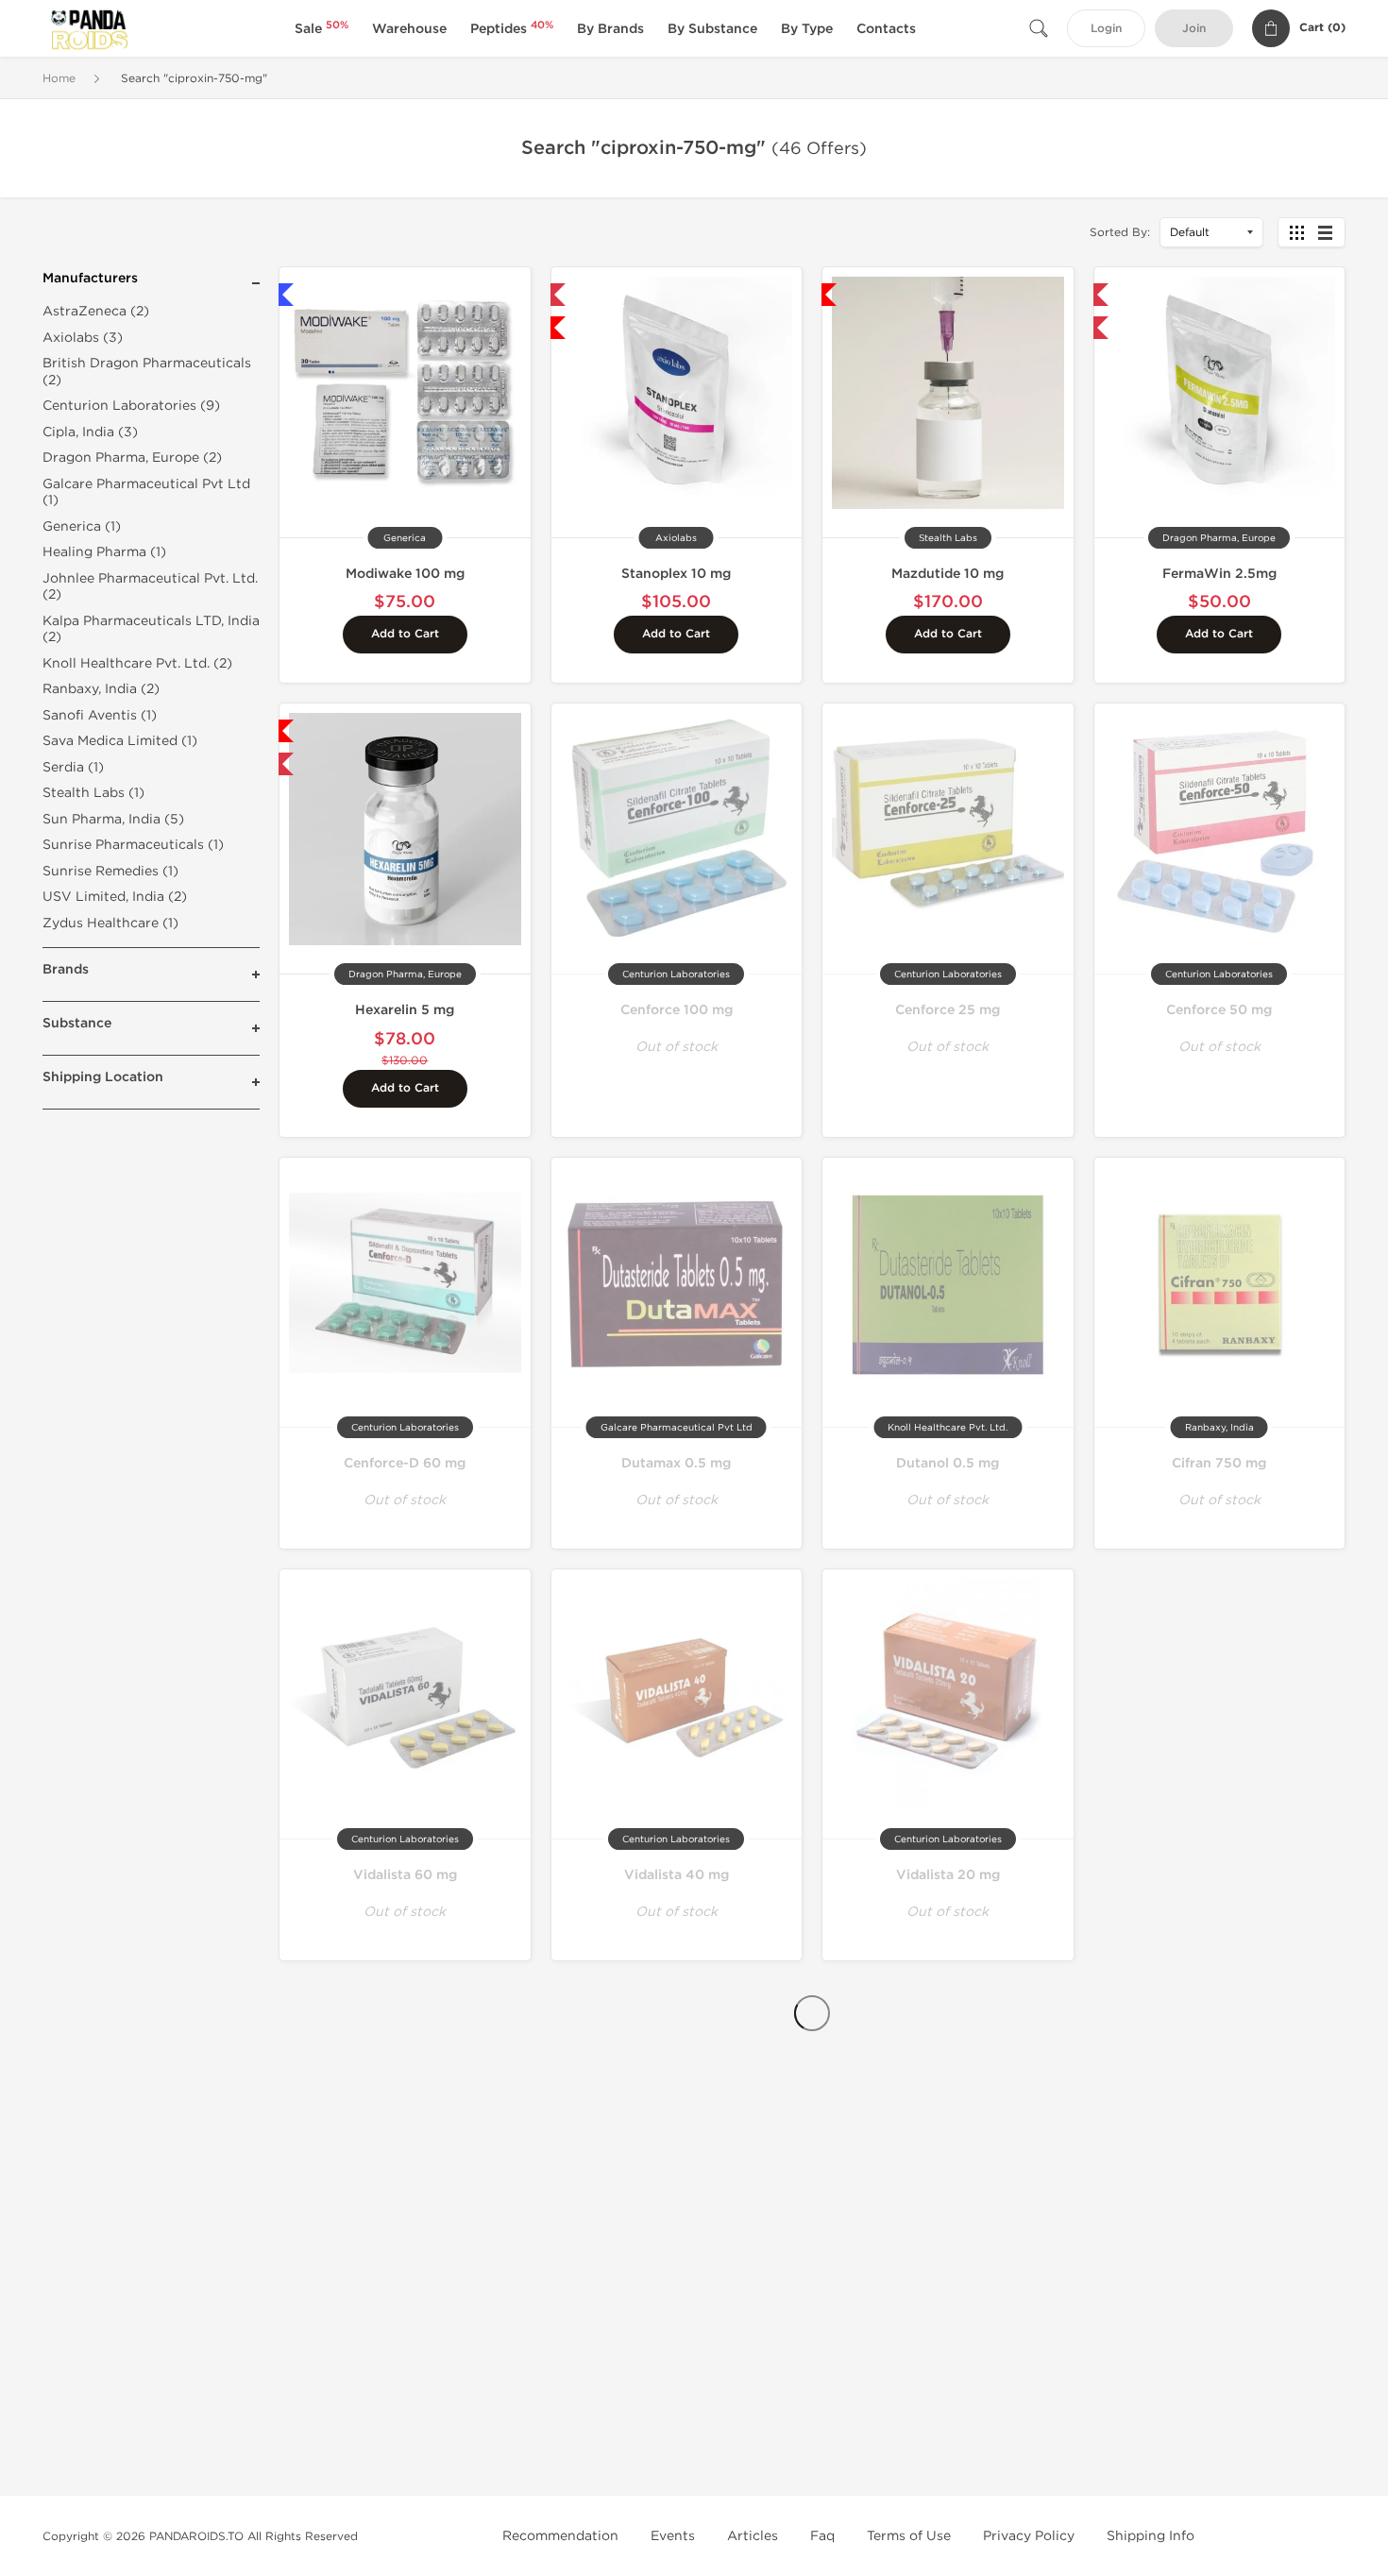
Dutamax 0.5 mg (676, 1463)
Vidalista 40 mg (677, 1875)
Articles (753, 2536)
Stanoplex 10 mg (676, 574)
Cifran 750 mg (1219, 1463)
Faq (822, 2536)
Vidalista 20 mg (948, 1875)
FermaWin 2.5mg (1219, 574)
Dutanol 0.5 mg (948, 1463)
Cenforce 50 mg (1219, 1010)
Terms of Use (909, 2536)
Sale (322, 29)
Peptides (512, 29)
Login (1106, 29)
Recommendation (560, 2536)
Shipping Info (1151, 2536)
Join (1194, 29)
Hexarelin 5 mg (405, 1010)
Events (673, 2536)
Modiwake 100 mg (405, 574)
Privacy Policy (1029, 2536)
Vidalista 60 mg (405, 1875)
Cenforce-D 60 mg (405, 1463)
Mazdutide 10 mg (948, 574)
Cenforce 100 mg (677, 1010)
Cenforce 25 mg (948, 1010)
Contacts (886, 29)
